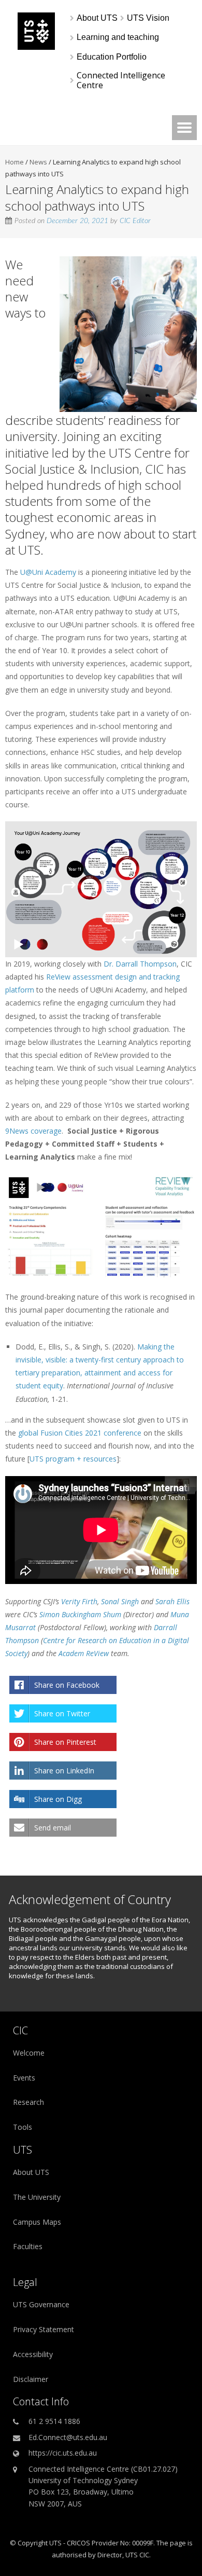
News (38, 162)
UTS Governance (41, 2304)
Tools (23, 2127)
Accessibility (33, 2354)
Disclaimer (31, 2379)
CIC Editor (135, 221)
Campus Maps (37, 2222)
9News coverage (33, 1131)
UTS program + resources (73, 1459)
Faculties (28, 2246)
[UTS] (36, 47)
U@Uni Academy (48, 572)
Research (28, 2102)
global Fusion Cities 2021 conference (80, 1433)
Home (15, 162)
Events (24, 2078)
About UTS (31, 2172)
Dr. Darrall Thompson (140, 964)
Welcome (29, 2053)
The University (37, 2197)
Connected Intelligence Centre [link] (122, 80)
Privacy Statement (44, 2329)
